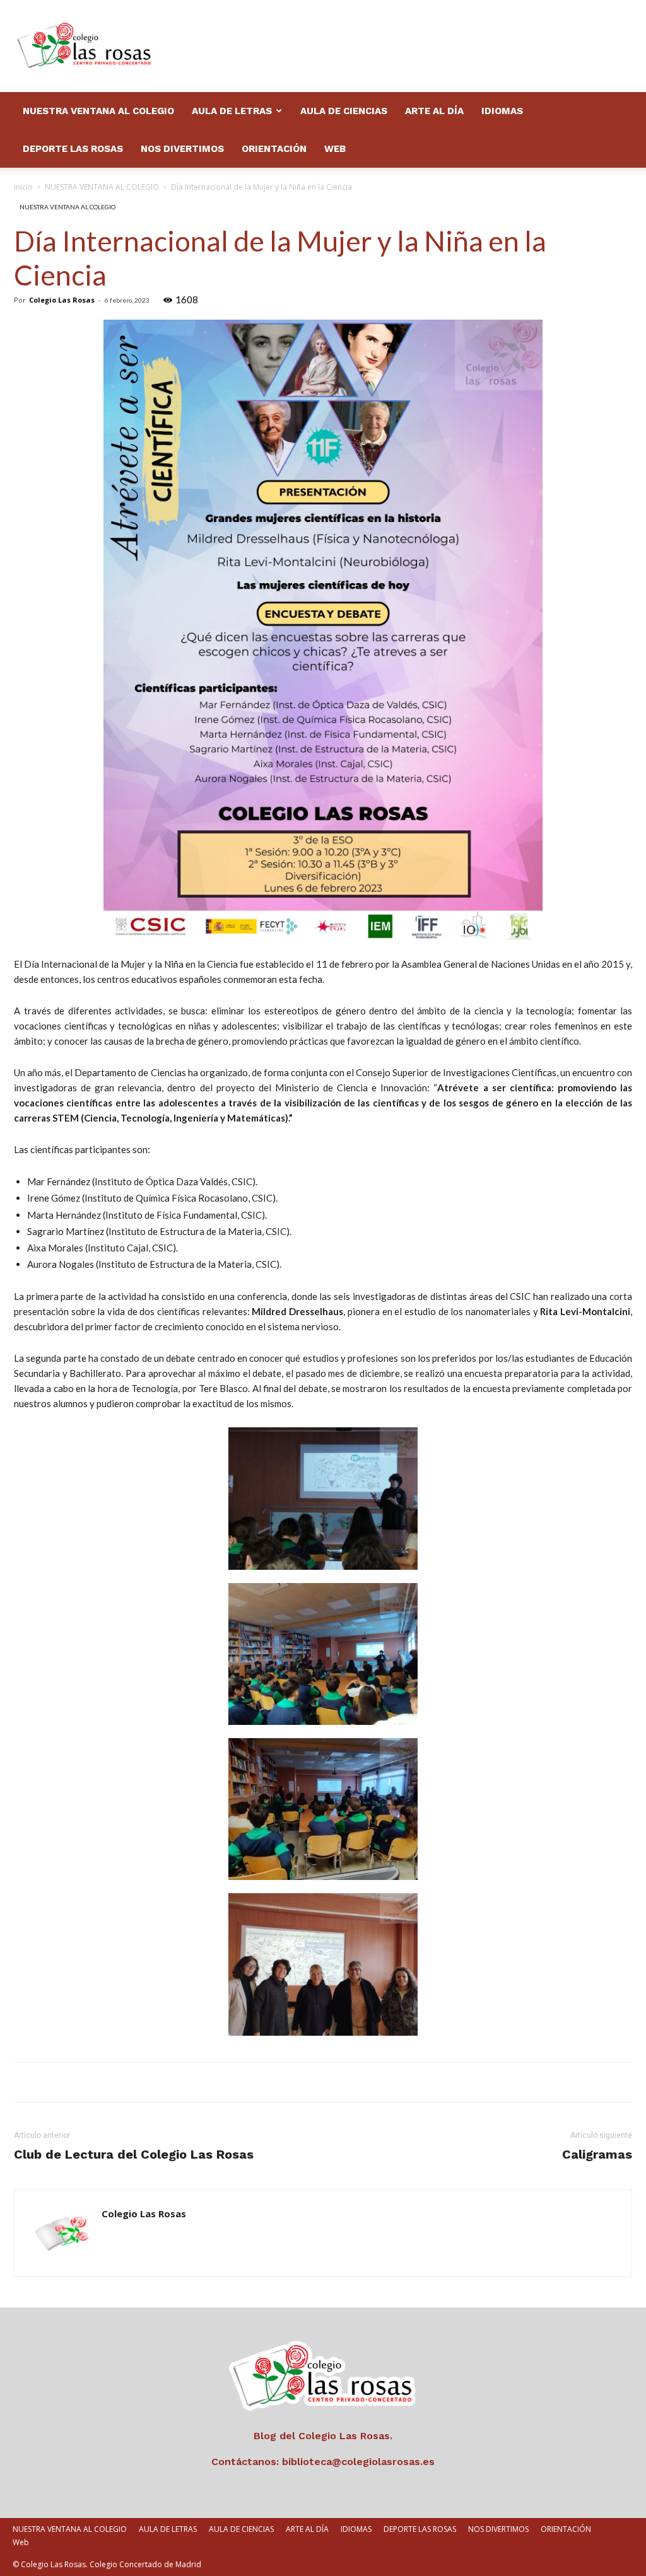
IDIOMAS (502, 111)
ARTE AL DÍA (434, 111)
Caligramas (597, 2154)
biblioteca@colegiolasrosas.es (358, 2462)
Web (335, 149)
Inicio (23, 187)
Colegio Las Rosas (62, 300)
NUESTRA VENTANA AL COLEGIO (98, 111)
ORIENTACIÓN (274, 149)
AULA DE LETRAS (232, 111)
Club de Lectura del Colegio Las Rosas (134, 2154)
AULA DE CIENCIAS (344, 111)
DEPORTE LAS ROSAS (73, 149)
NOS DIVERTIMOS (182, 149)
